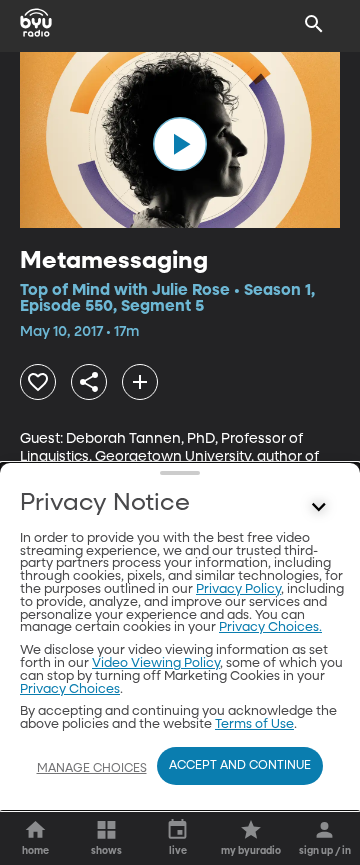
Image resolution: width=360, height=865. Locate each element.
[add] (140, 382)
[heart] (38, 382)
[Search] (314, 24)
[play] (180, 144)
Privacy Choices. (270, 627)
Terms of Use (254, 724)
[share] (89, 382)
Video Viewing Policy (156, 663)
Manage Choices (92, 769)
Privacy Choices (70, 689)
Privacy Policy (238, 589)
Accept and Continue (240, 766)
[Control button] (319, 508)
